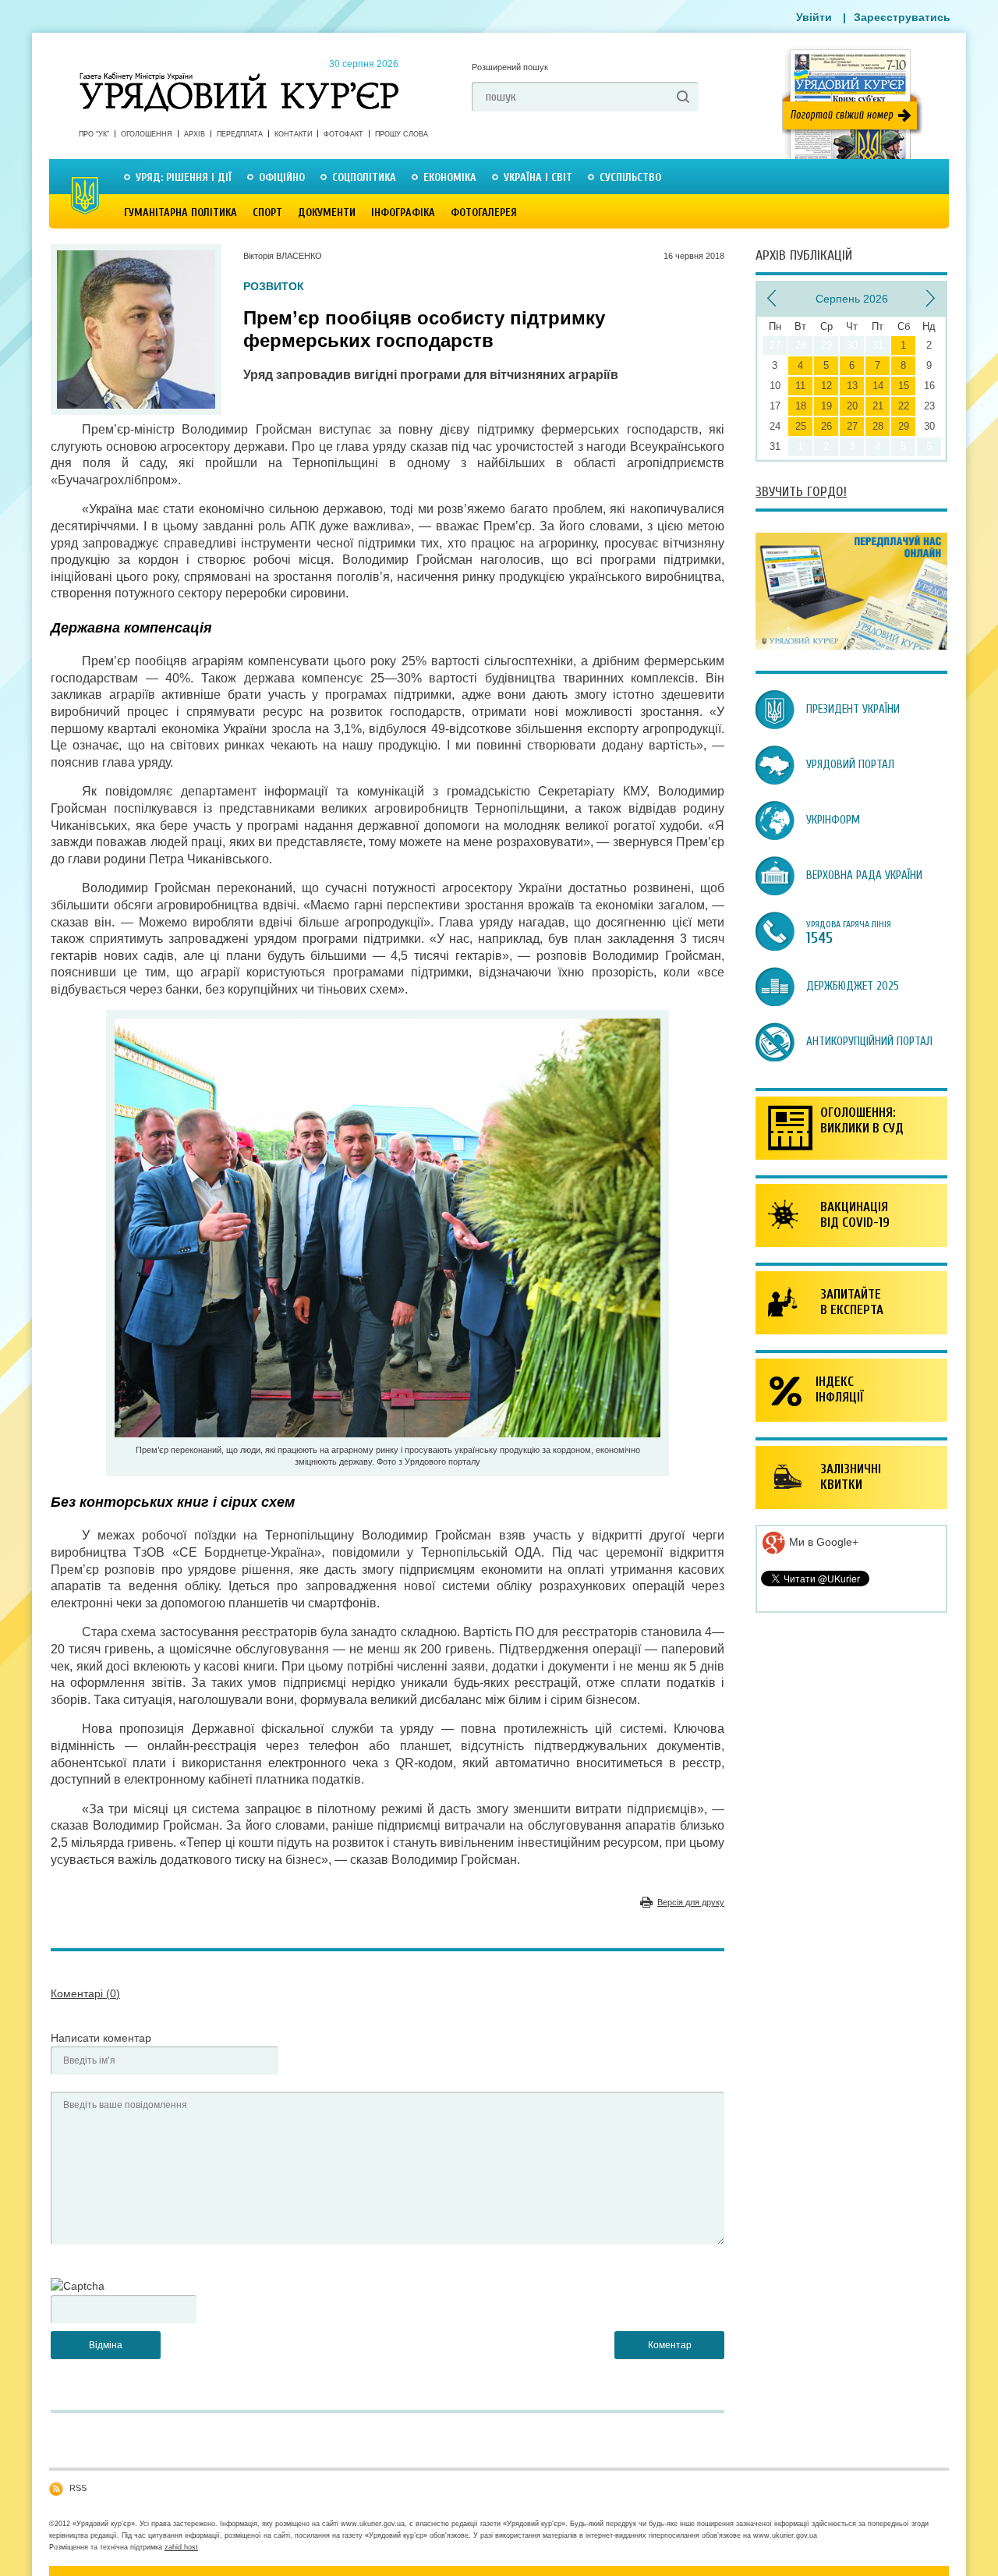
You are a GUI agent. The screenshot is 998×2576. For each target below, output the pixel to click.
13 (852, 386)
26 (826, 426)
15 (904, 386)
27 (852, 426)
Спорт (267, 213)
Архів (195, 134)
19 (826, 406)
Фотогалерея (484, 213)
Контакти (293, 134)
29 (904, 426)
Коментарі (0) (85, 1993)
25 (801, 426)
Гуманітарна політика (180, 213)
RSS (78, 2488)
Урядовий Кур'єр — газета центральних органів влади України (239, 77)
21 (878, 406)
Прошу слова (402, 134)
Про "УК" (94, 134)
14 (878, 386)
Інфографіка (403, 213)
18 (801, 406)
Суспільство (630, 177)
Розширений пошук (510, 67)
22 (904, 406)
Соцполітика (364, 177)
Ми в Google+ (822, 1542)
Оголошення (147, 134)
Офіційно (282, 177)
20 (852, 406)
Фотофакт (343, 134)
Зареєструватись (902, 17)
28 (878, 426)
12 (826, 386)
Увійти (814, 17)
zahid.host (181, 2547)
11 (800, 386)
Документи (327, 213)
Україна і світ (538, 177)
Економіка (450, 177)
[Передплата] (851, 646)
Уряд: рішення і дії (184, 177)
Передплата (240, 134)
